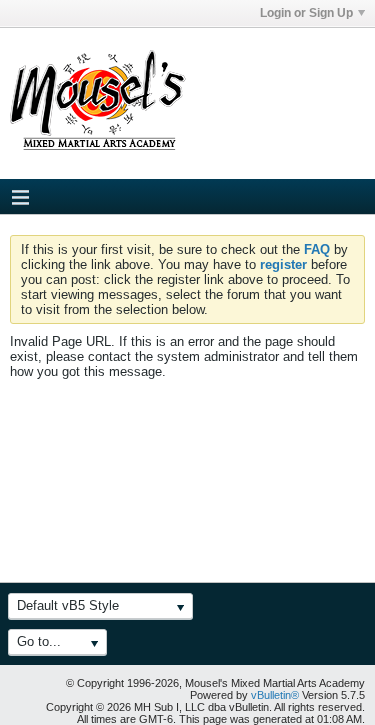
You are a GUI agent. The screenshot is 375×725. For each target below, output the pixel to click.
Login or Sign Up (306, 13)
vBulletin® (275, 695)
